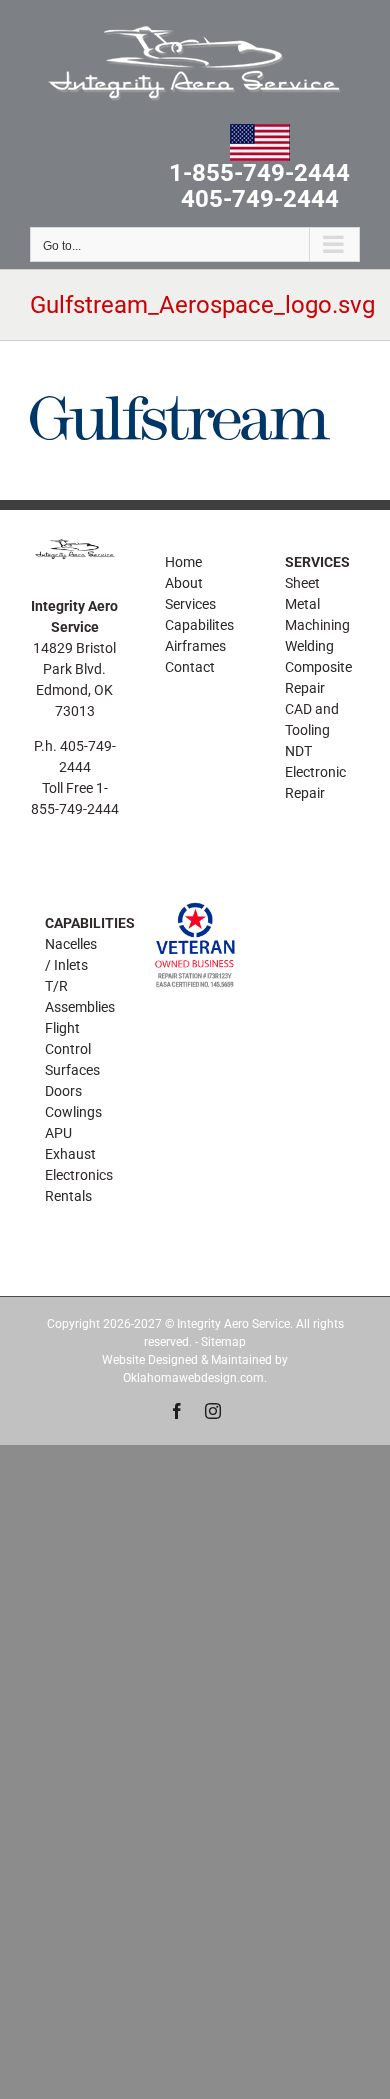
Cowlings (73, 1112)
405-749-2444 (260, 200)
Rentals (68, 1196)
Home (183, 562)
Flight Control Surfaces (72, 1049)
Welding (309, 646)
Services (190, 604)
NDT (298, 751)
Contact (190, 667)
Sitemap (223, 1342)
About (184, 583)
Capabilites (199, 625)
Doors (63, 1091)
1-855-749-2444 (259, 174)
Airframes (195, 646)
